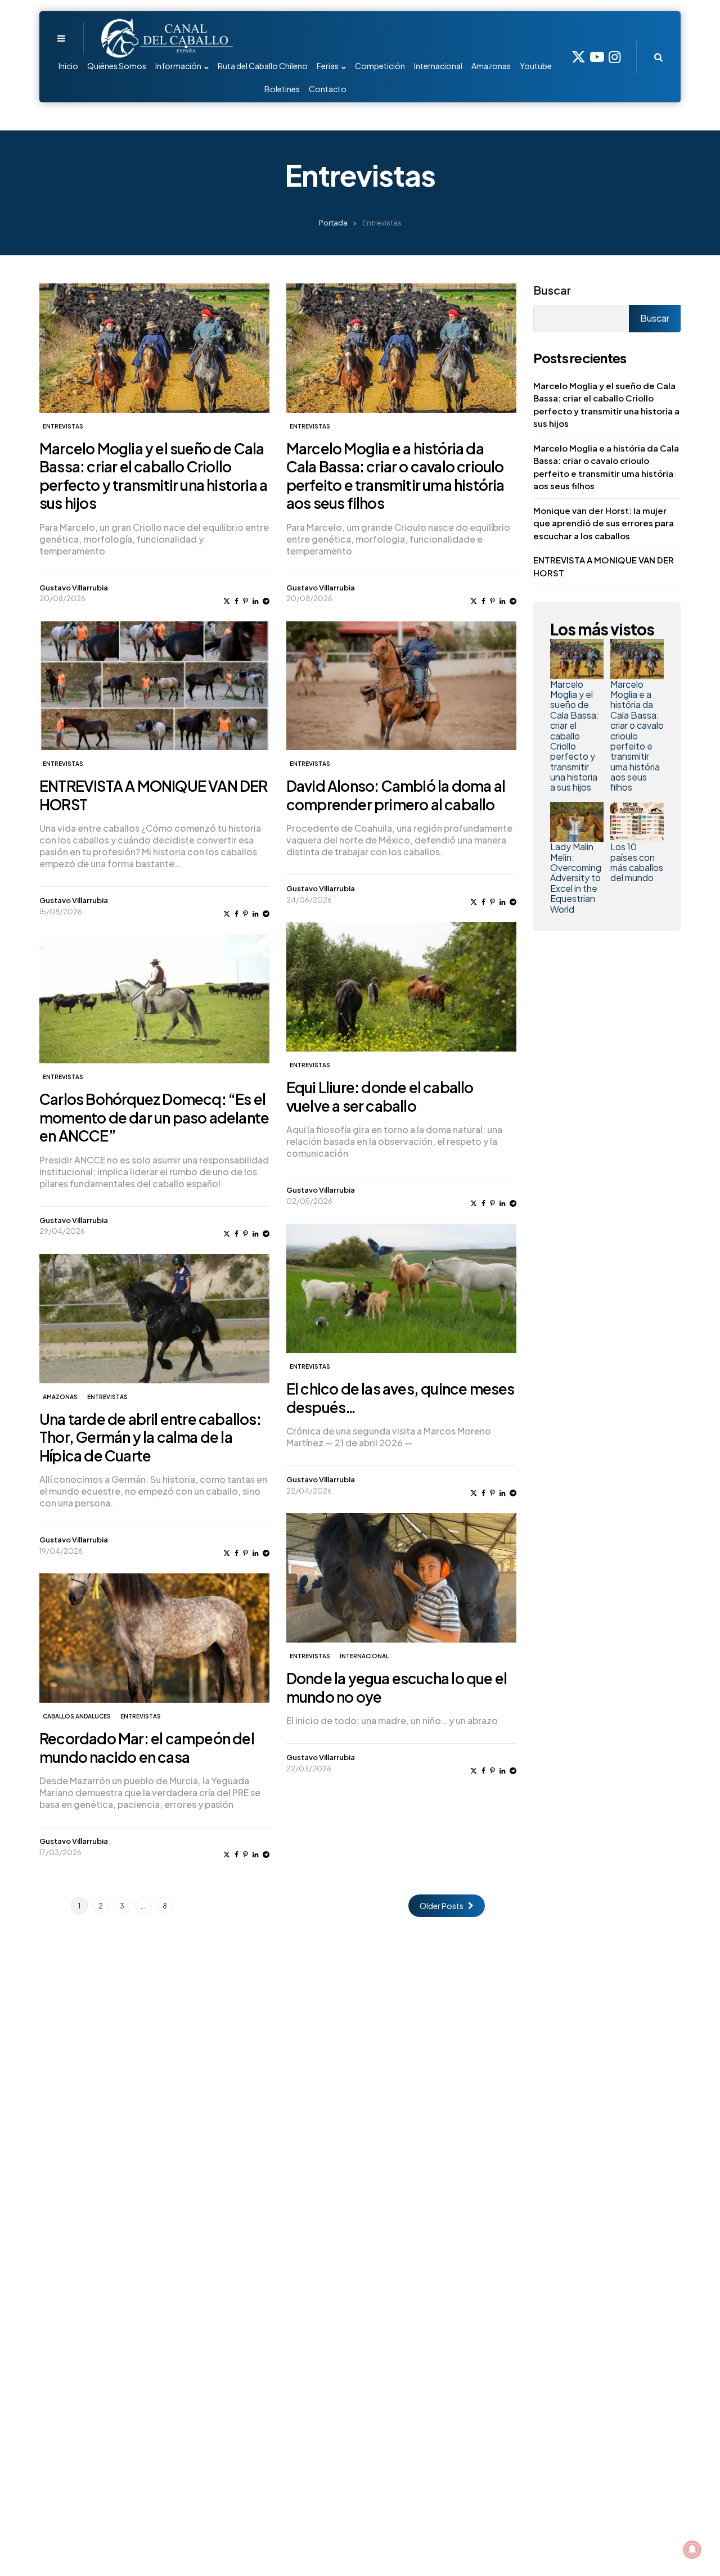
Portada (333, 223)
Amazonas (60, 1397)
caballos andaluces (77, 1716)
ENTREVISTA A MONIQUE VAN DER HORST (154, 795)
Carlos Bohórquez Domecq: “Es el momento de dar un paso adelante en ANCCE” (154, 1117)
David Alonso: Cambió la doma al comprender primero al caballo (396, 795)
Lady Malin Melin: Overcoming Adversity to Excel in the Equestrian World (576, 878)
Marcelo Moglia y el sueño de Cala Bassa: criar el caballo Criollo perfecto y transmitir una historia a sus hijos (153, 476)
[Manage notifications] (692, 2550)
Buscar (552, 290)
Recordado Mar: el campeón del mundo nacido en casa (147, 1748)
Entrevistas (63, 426)
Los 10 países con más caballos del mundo (637, 862)
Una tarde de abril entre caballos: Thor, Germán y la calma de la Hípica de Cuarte (150, 1437)
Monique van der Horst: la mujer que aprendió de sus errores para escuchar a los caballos (604, 523)
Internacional (364, 1656)
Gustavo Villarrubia (74, 588)
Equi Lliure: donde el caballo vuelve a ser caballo (380, 1097)
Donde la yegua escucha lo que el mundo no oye (397, 1688)
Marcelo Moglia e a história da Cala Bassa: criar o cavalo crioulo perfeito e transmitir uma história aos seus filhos (395, 476)
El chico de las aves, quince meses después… (400, 1398)
